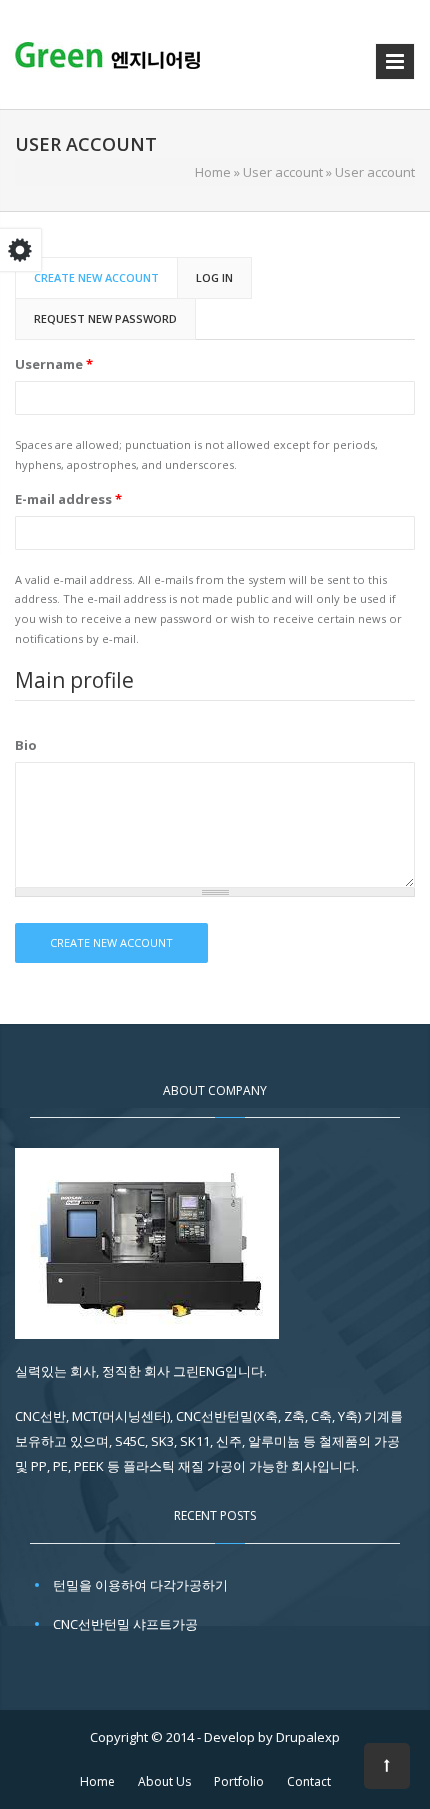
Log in (214, 277)
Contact (309, 1781)
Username (54, 364)
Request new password (105, 318)
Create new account (106, 284)
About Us (164, 1781)
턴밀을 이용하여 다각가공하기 (140, 1585)
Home (213, 172)
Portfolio (239, 1781)
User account (283, 172)
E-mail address (68, 499)
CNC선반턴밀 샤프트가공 (125, 1624)
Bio (26, 745)
